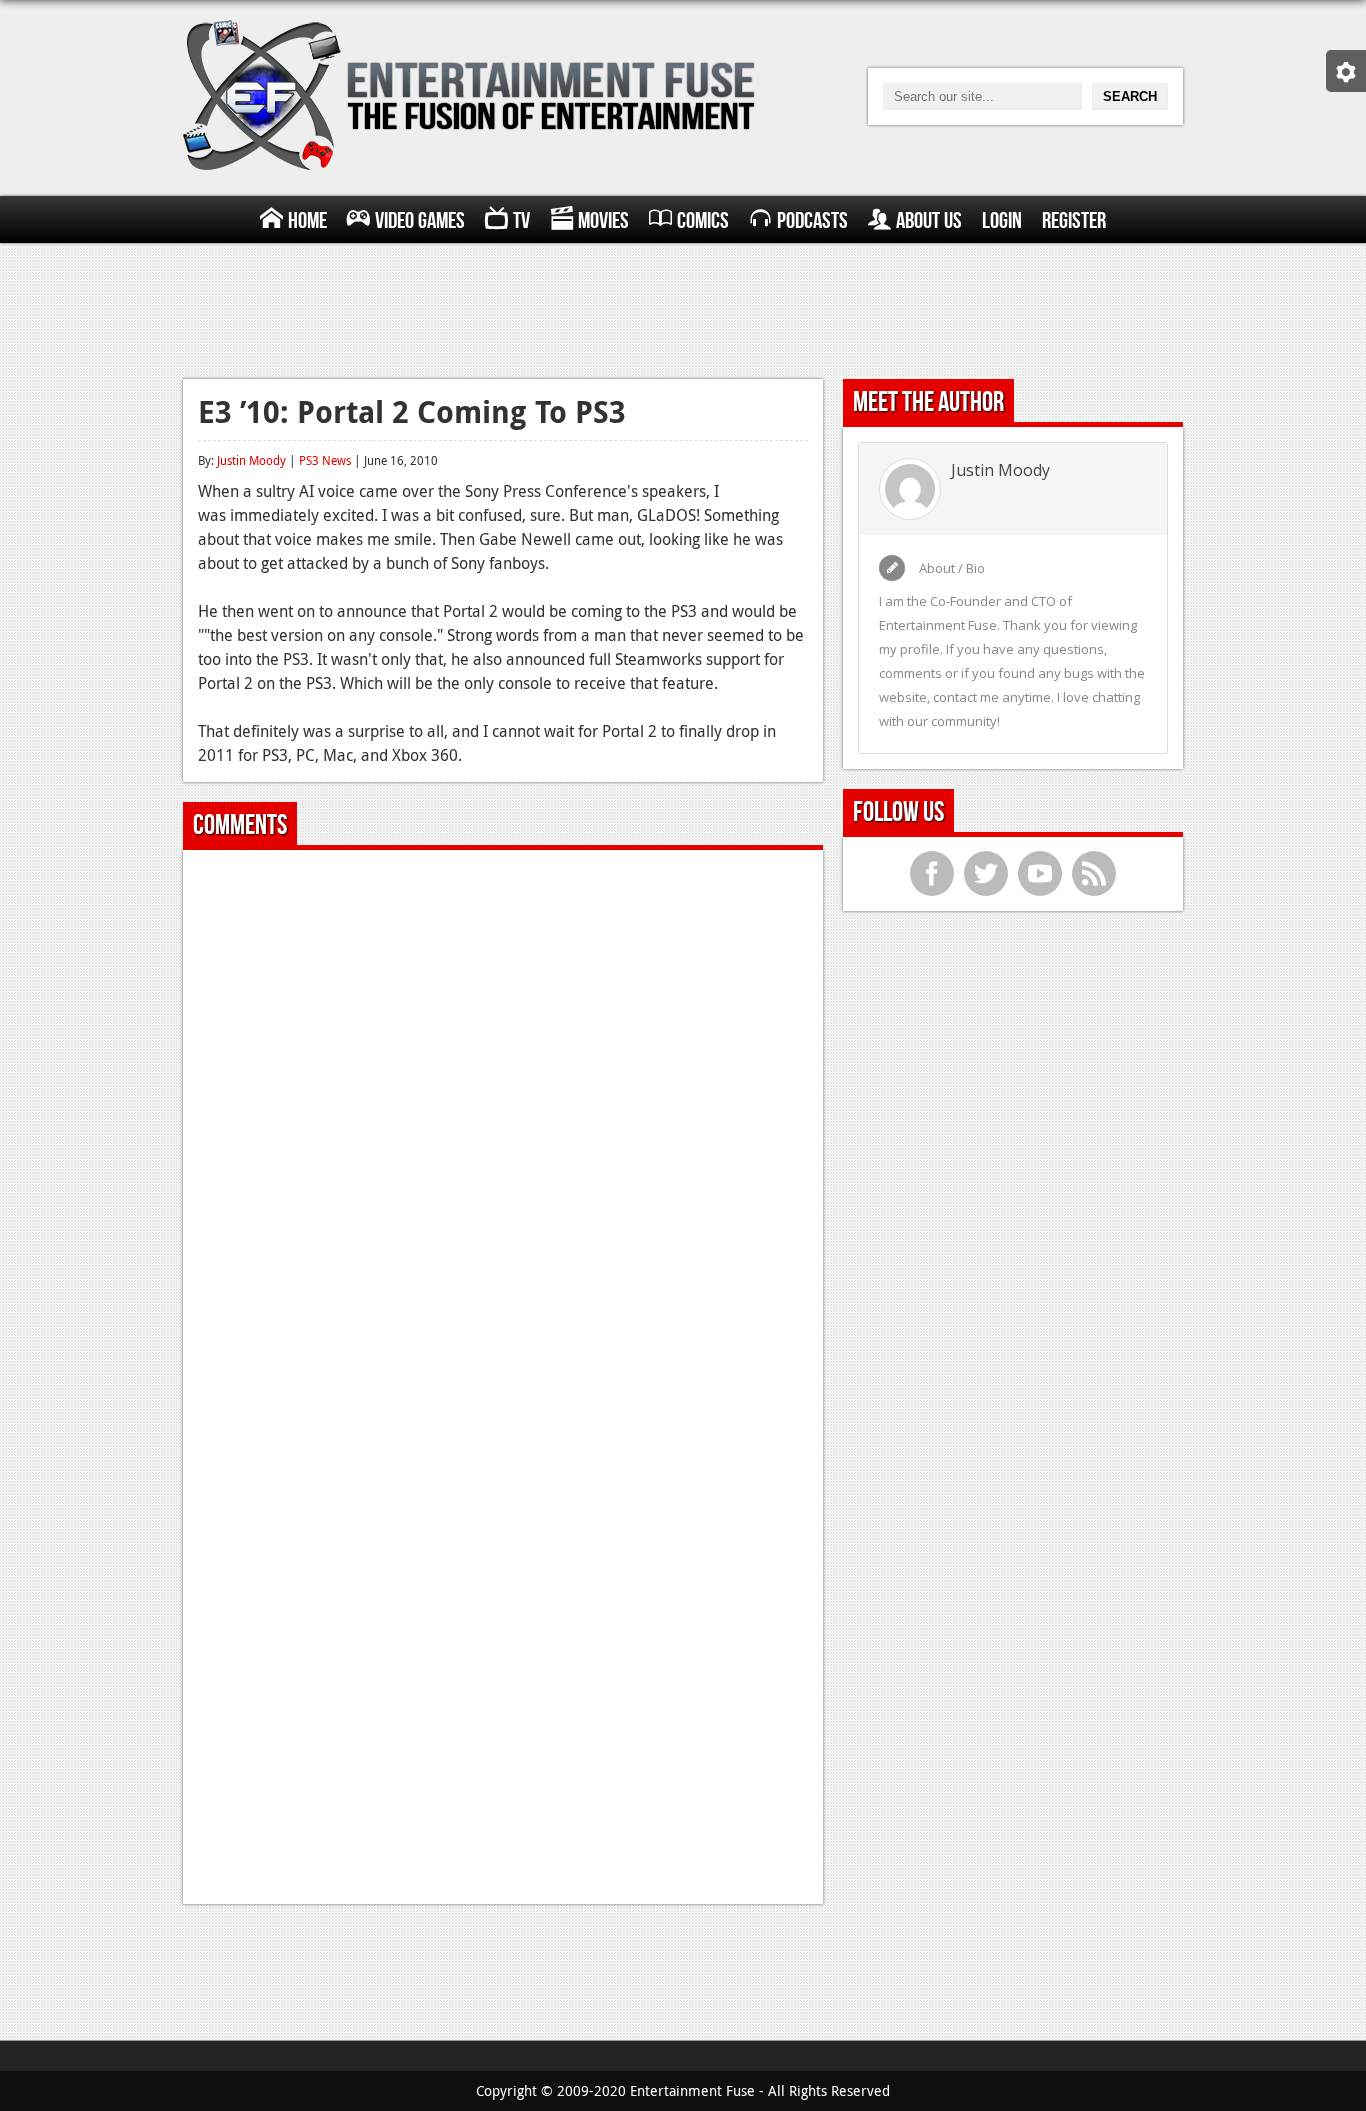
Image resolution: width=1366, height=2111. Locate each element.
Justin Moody (251, 460)
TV (521, 221)
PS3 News (325, 460)
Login (1002, 221)
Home (307, 221)
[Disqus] (503, 1115)
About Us (929, 221)
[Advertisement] (683, 308)
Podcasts (812, 221)
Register (1074, 221)
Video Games (420, 221)
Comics (703, 221)
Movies (603, 221)
